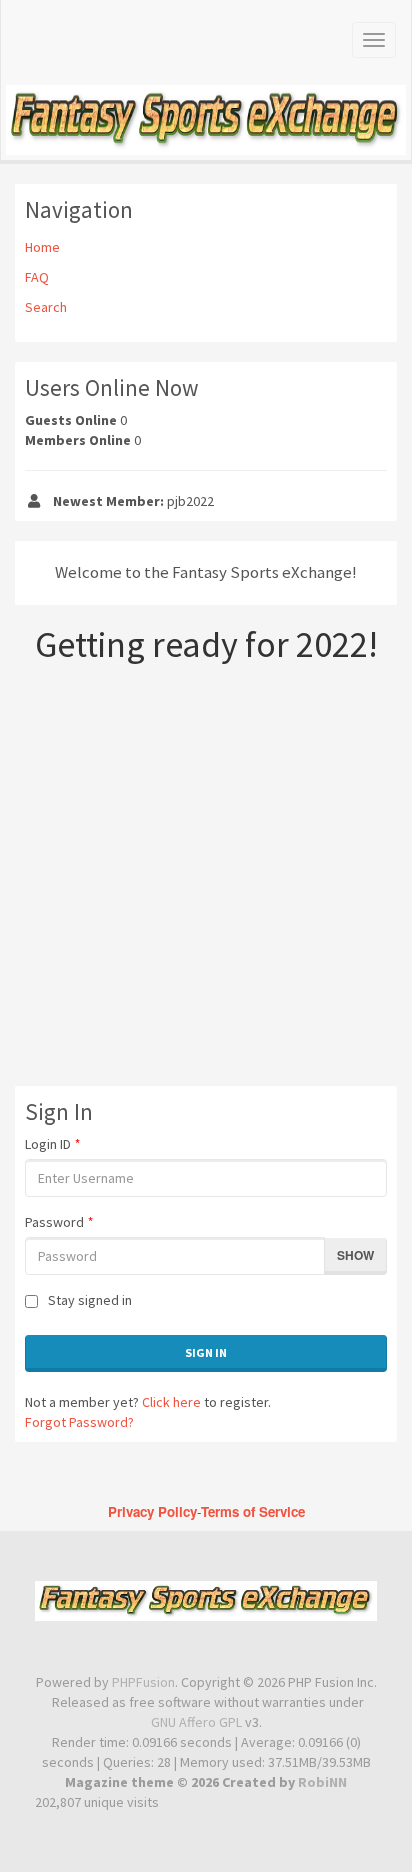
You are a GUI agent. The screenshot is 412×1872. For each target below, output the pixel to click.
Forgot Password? (79, 1422)
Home (42, 247)
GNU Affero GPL (196, 1722)
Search (46, 307)
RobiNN (322, 1782)
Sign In (206, 1352)
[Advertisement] (206, 880)
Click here (171, 1402)
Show (355, 1255)
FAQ (37, 277)
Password (59, 1221)
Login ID (52, 1143)
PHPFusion (143, 1682)
